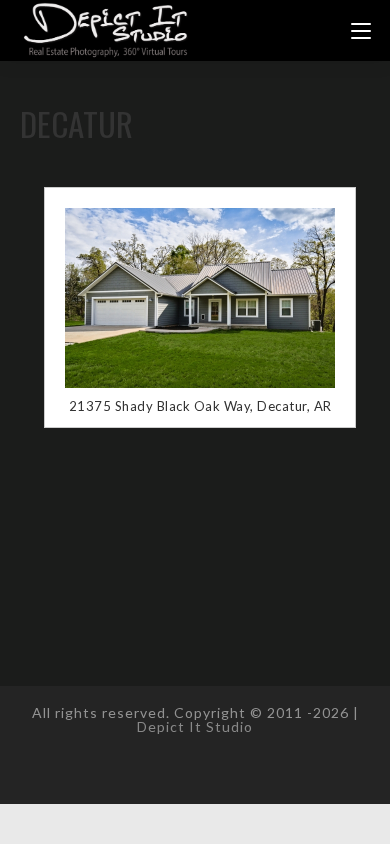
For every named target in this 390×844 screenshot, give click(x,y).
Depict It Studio (195, 726)
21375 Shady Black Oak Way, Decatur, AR (200, 406)
